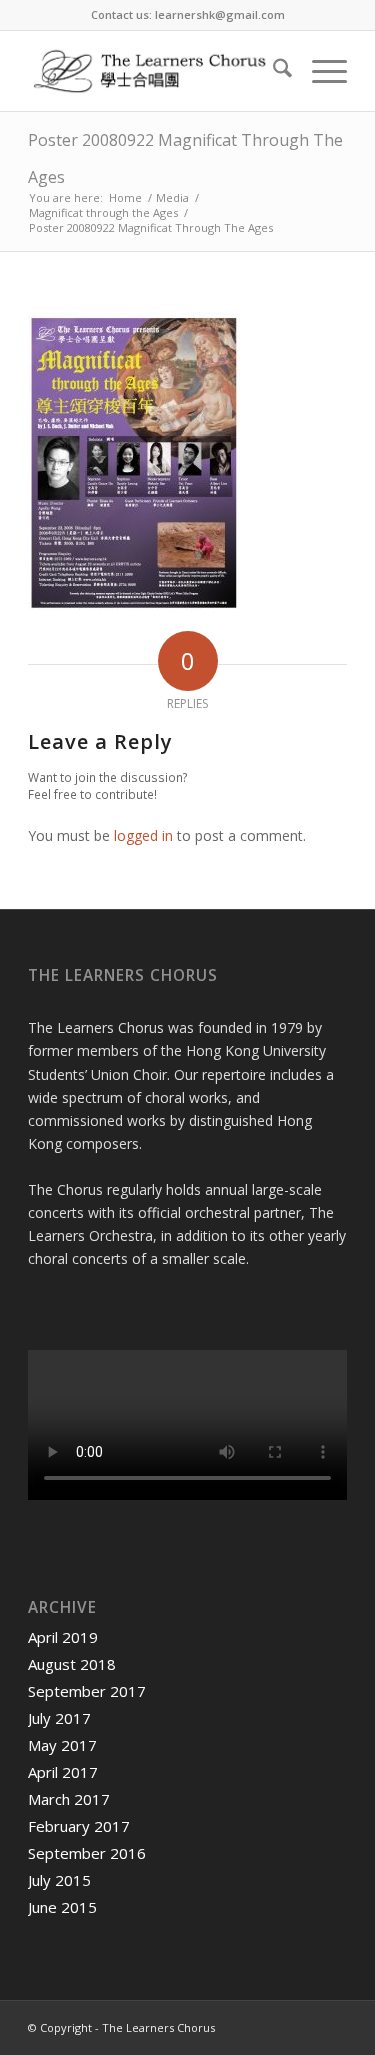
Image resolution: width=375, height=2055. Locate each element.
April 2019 (63, 1637)
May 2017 (62, 1745)
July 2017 (59, 1718)
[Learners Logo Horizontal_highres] (155, 71)
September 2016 (87, 1853)
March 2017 (69, 1799)
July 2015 (59, 1880)
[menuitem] (272, 71)
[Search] (272, 71)
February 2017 (79, 1826)
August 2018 (72, 1664)
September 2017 (87, 1691)
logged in (143, 835)
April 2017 (63, 1772)
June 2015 (62, 1907)
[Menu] (319, 71)
